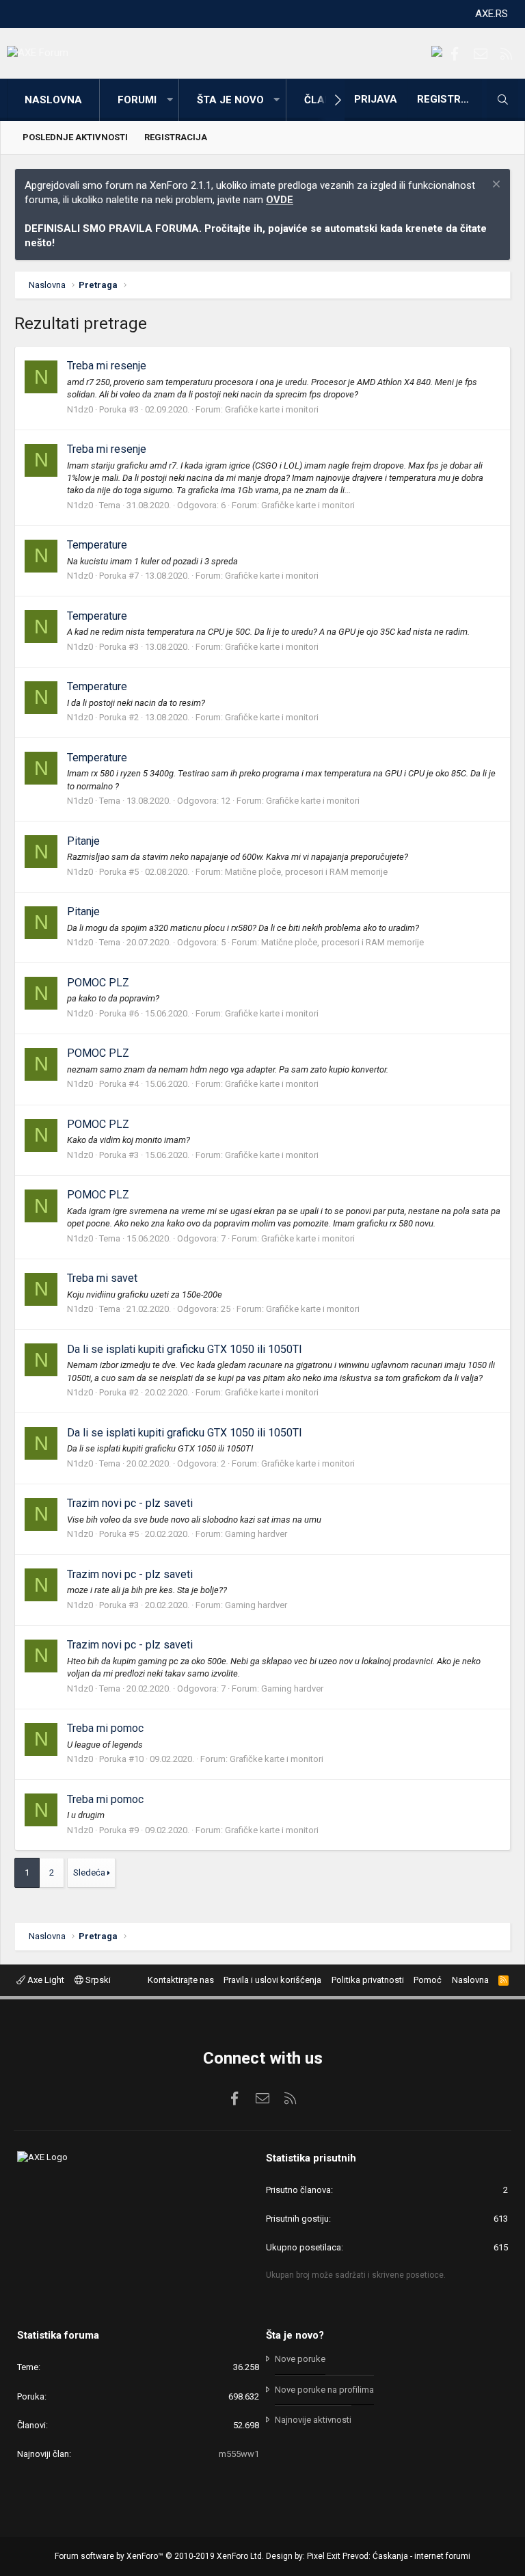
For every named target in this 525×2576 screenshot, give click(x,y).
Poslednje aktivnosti (75, 137)
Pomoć (428, 1980)
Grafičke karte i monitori (272, 409)
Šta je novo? (295, 2335)
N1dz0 (80, 409)
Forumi (137, 100)
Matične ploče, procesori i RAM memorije (306, 872)
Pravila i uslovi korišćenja (272, 1980)
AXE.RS (492, 14)
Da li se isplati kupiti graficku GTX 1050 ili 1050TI (185, 1349)
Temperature (97, 545)
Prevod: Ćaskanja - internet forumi (406, 2556)
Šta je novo (230, 100)
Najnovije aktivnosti (313, 2420)
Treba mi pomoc (105, 1728)
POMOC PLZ (98, 983)
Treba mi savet (102, 1278)
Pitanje (83, 841)
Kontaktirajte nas (181, 1980)
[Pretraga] (502, 100)
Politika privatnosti (368, 1980)
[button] (170, 100)
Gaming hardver (256, 1534)
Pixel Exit (324, 2556)
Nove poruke (300, 2359)
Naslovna (53, 100)
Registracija (176, 137)
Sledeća (89, 1872)
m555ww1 (239, 2454)
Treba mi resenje (107, 366)
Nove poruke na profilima (324, 2390)
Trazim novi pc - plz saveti (130, 1503)
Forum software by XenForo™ (159, 2556)
